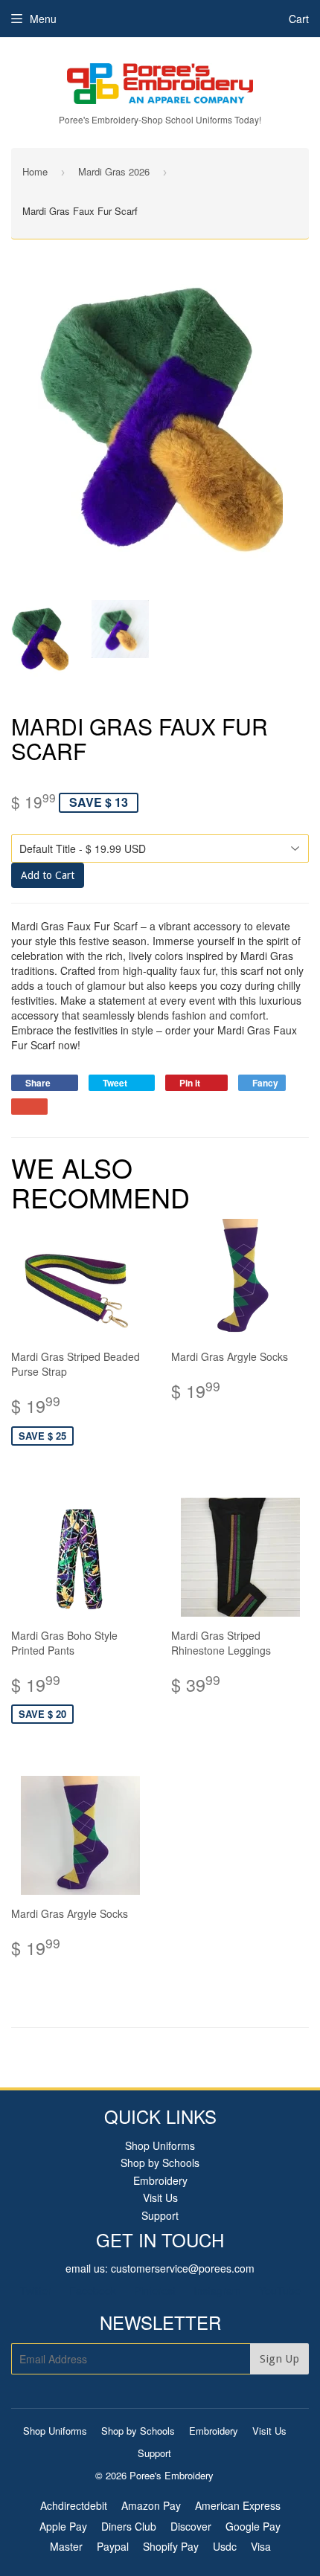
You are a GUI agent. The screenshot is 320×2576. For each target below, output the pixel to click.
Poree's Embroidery (172, 2475)
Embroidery (160, 2180)
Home (35, 171)
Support (160, 2215)
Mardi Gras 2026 (114, 171)
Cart (299, 19)
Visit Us (160, 2197)
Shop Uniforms (160, 2145)
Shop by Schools (160, 2163)
